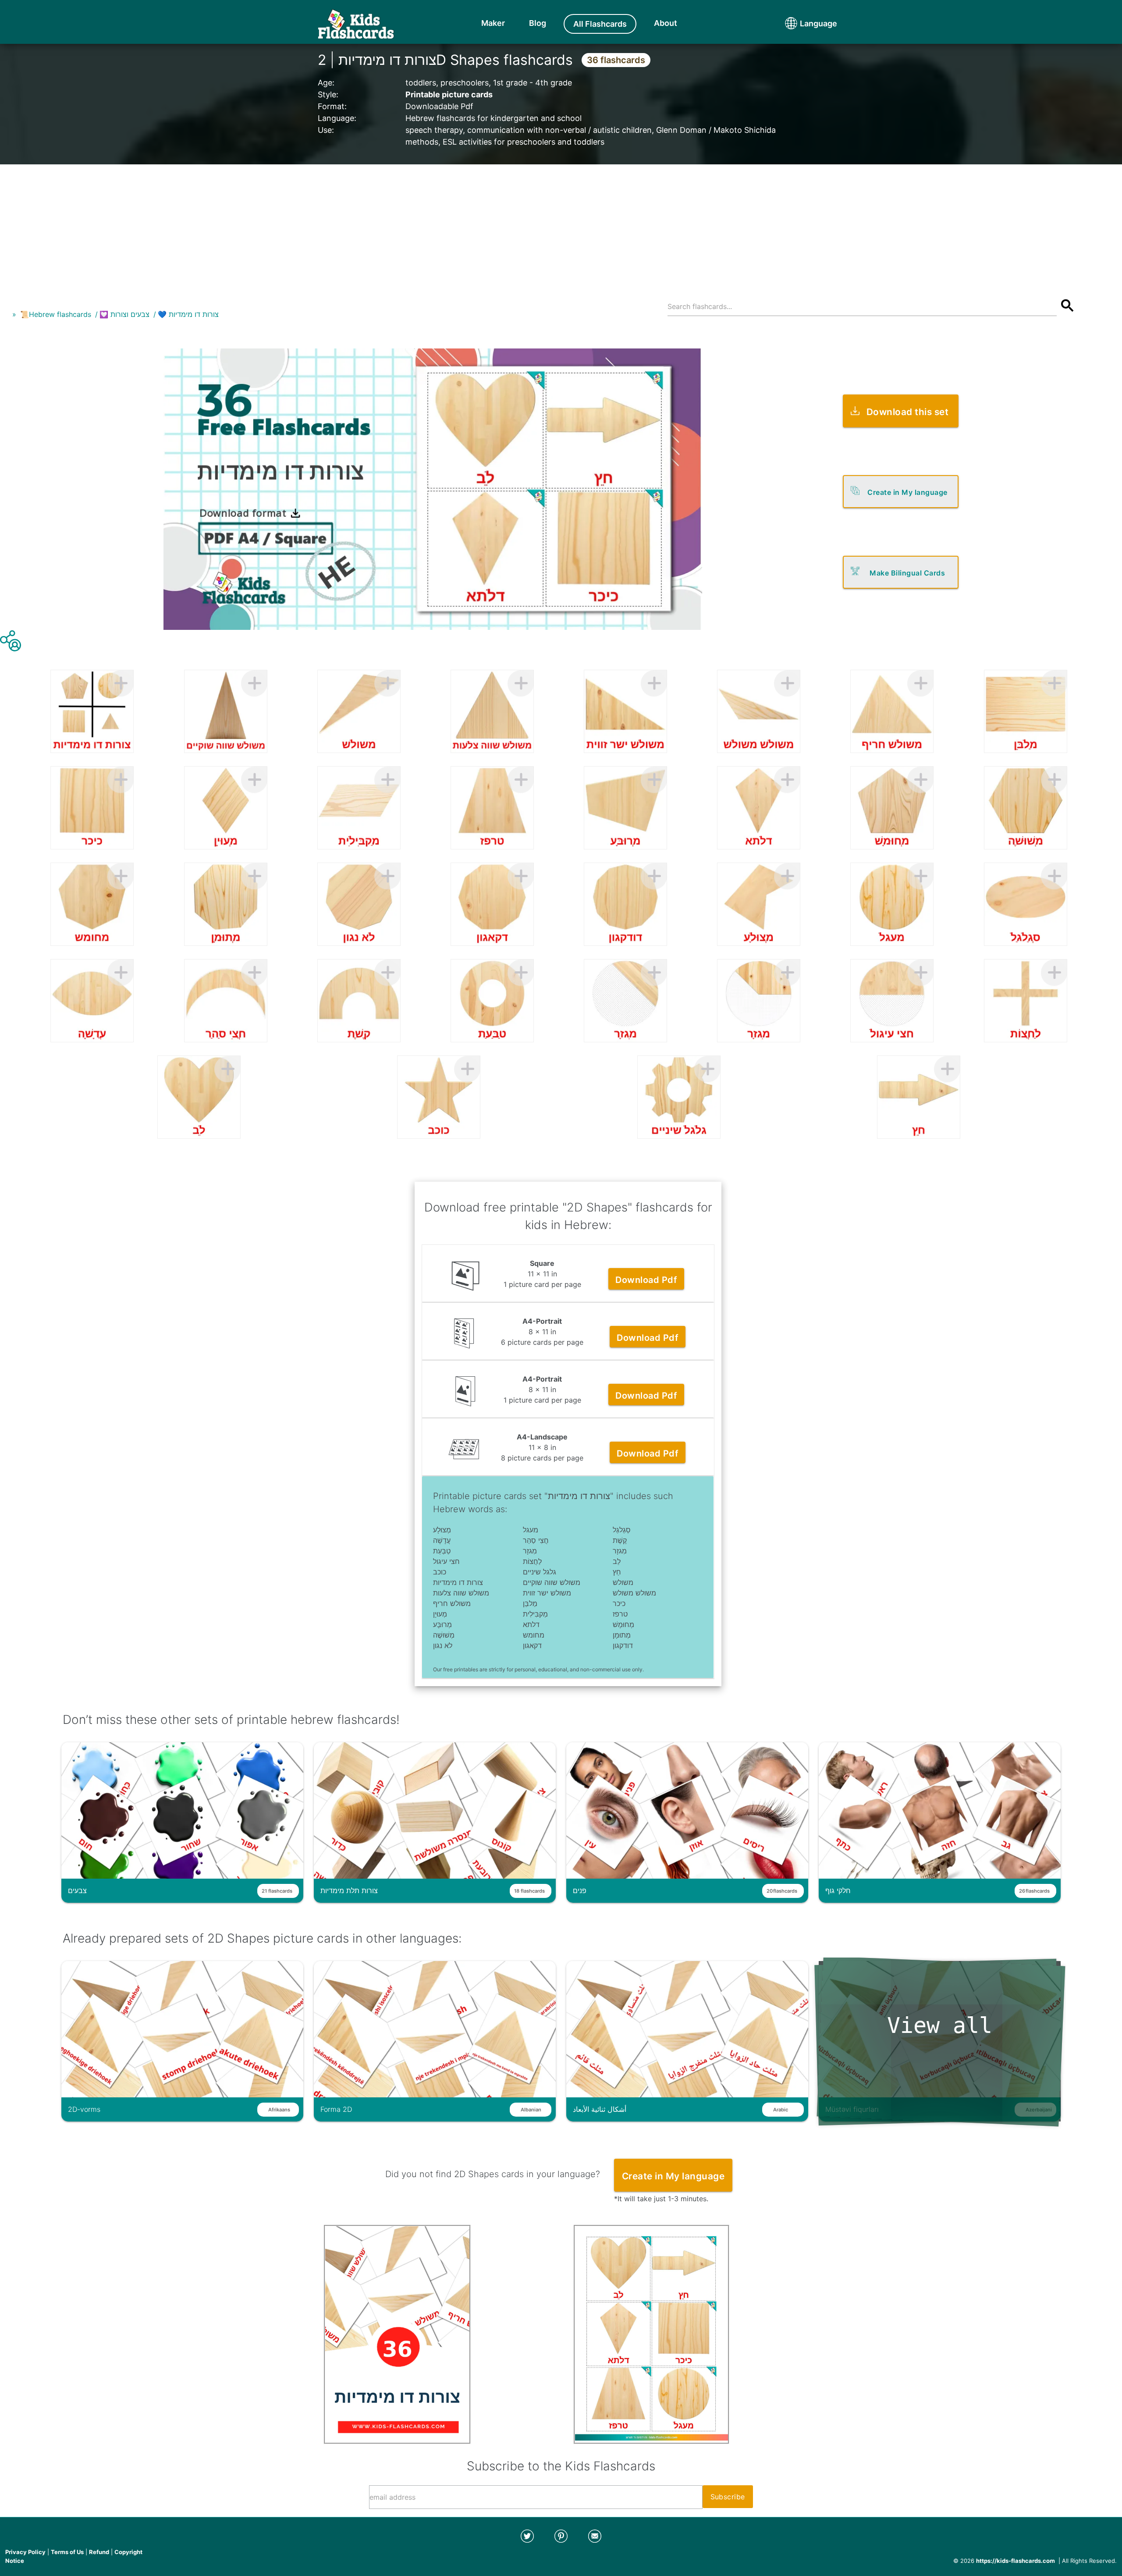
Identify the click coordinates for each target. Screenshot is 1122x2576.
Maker (493, 23)
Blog (538, 23)
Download (646, 1280)
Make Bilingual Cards (907, 573)
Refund (99, 2552)
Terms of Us (67, 2552)
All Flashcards (600, 24)
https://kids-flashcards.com (1015, 2561)
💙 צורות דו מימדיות (188, 314)
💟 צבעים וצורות (124, 314)
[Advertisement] (561, 226)
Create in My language (907, 492)
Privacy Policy (25, 2552)
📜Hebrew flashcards (56, 314)
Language (802, 23)
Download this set (908, 412)
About (666, 23)
